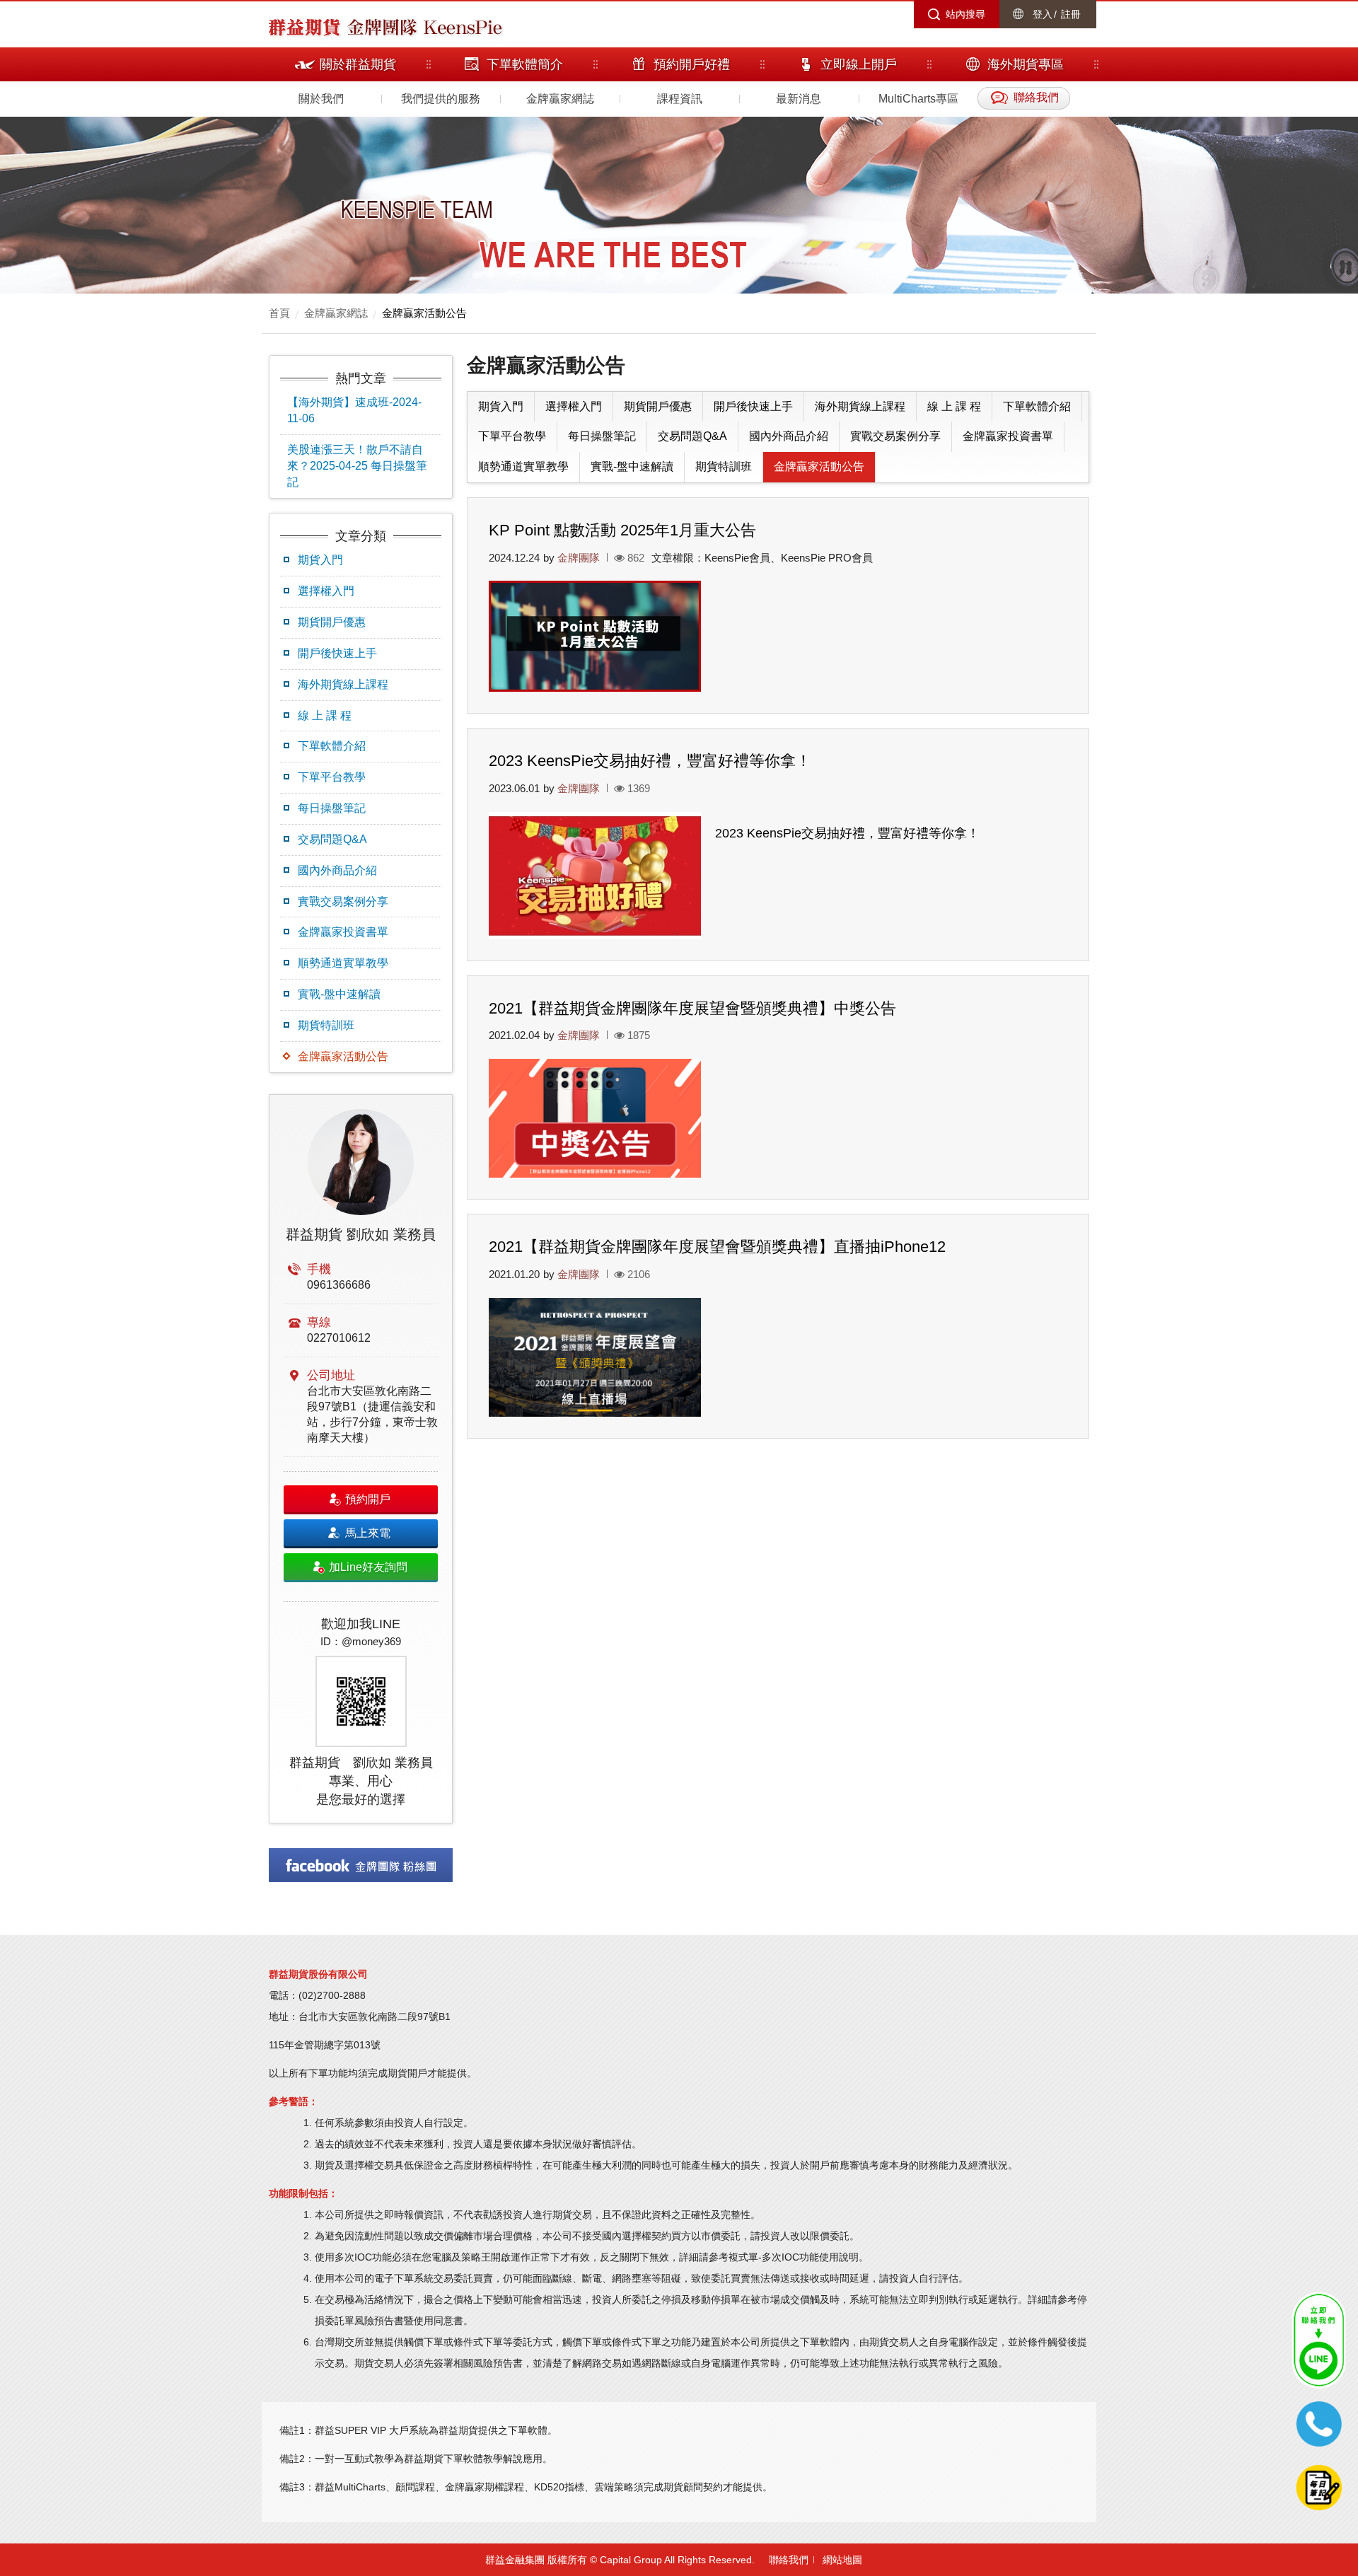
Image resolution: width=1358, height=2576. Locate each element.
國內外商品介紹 (337, 870)
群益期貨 (304, 26)
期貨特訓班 (326, 1025)
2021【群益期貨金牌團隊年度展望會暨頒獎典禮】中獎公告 (692, 1008)
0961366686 (339, 1285)
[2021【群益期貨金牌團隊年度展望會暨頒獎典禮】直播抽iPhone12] (595, 1358)
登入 (1043, 14)
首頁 (279, 313)
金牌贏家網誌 (560, 99)
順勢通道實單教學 (343, 963)
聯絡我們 (789, 2560)
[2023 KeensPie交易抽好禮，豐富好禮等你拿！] (595, 876)
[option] (361, 1459)
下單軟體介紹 (332, 746)
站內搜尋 (965, 14)
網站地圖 (842, 2560)
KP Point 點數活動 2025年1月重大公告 (622, 530)
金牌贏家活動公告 (424, 313)
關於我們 (321, 99)
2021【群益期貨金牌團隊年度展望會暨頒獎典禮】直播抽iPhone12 (717, 1247)
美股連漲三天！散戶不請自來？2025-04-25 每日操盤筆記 (357, 466)
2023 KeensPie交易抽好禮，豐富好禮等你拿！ (650, 761)
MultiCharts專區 (918, 99)
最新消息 (799, 99)
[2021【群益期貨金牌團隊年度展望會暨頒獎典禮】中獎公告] (595, 1119)
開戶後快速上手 (337, 653)
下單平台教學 (332, 777)
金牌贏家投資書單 (343, 932)
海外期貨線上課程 (343, 684)
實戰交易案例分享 (343, 901)
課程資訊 (680, 99)
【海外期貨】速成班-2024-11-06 (354, 410)
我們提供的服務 (441, 99)
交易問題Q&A (332, 839)
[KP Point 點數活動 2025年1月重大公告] (595, 636)
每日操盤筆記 (332, 808)
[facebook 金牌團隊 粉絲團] (361, 1865)
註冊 (1071, 14)
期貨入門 (320, 560)
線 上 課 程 (325, 715)
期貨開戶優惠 (332, 622)
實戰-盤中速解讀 (339, 994)
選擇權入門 (326, 591)
